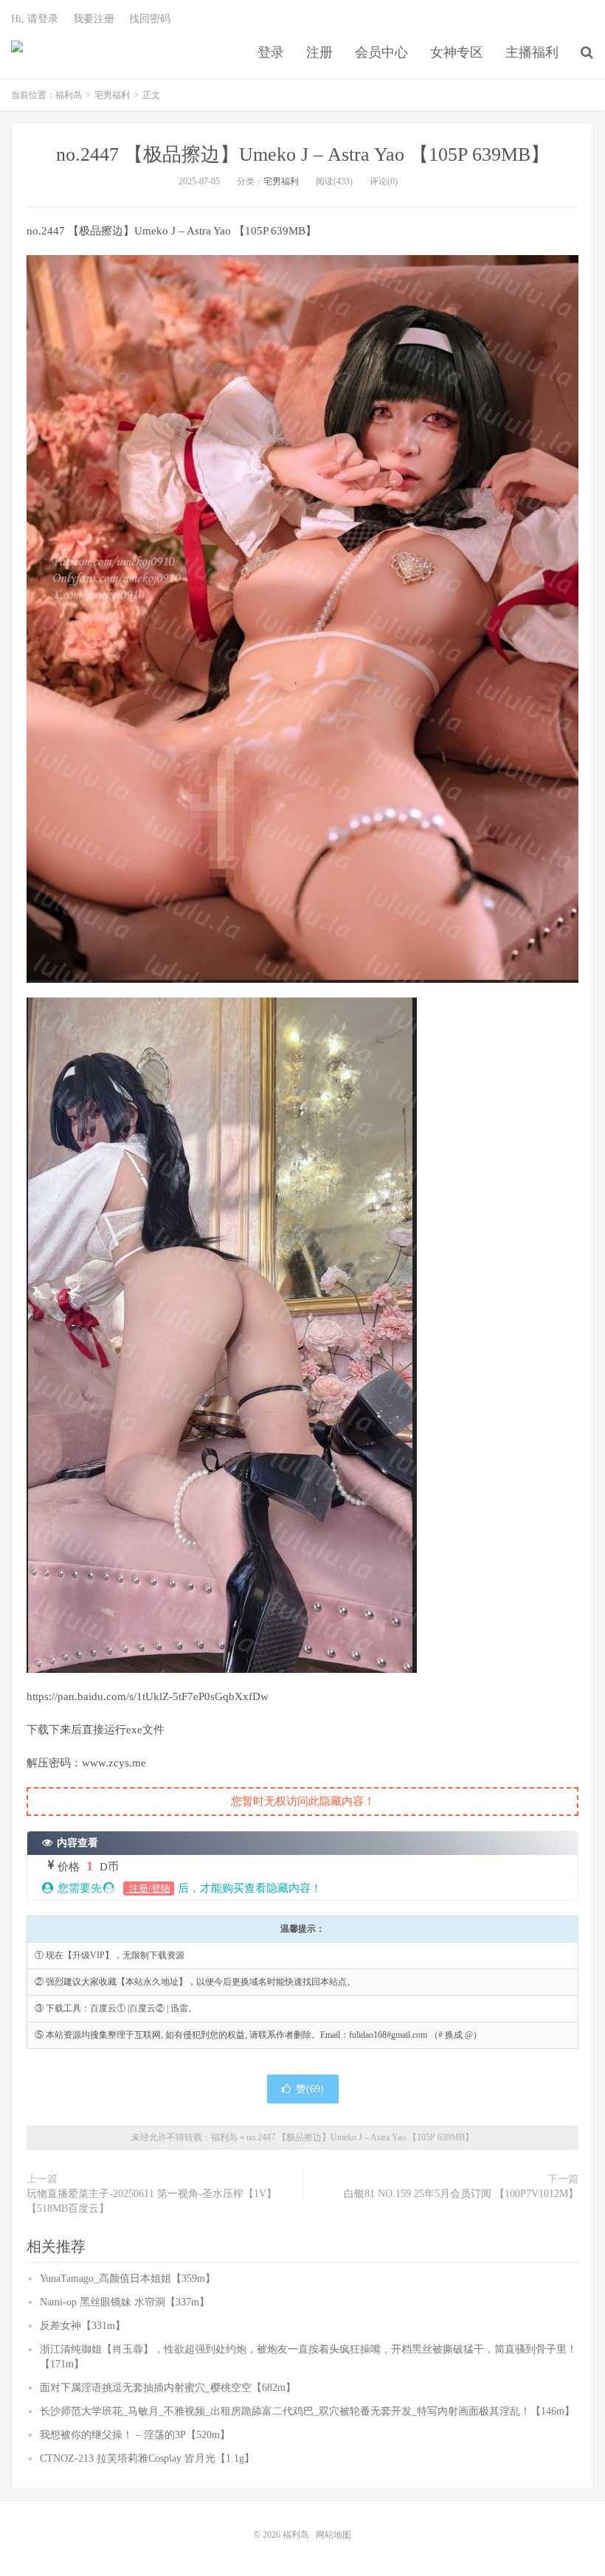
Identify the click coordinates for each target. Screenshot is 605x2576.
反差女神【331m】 (83, 2326)
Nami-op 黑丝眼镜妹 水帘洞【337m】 (125, 2302)
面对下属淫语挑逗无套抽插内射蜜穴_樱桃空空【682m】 (168, 2388)
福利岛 (17, 52)
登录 (271, 52)
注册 (319, 52)
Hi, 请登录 (35, 19)
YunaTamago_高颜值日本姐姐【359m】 (128, 2279)
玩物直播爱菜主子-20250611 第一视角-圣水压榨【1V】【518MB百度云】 (152, 2201)
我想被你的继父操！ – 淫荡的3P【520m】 (135, 2435)
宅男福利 (112, 95)
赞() (310, 2089)
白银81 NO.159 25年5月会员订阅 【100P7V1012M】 (461, 2194)
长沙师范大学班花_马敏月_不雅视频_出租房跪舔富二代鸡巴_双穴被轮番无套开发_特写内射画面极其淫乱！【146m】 (307, 2411)
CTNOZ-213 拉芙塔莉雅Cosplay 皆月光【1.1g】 (147, 2458)
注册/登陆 (149, 1889)
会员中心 (381, 52)
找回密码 (150, 19)
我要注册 (94, 19)
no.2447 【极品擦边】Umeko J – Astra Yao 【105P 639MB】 (303, 154)
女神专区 (457, 52)
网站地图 (333, 2535)
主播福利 (532, 52)
